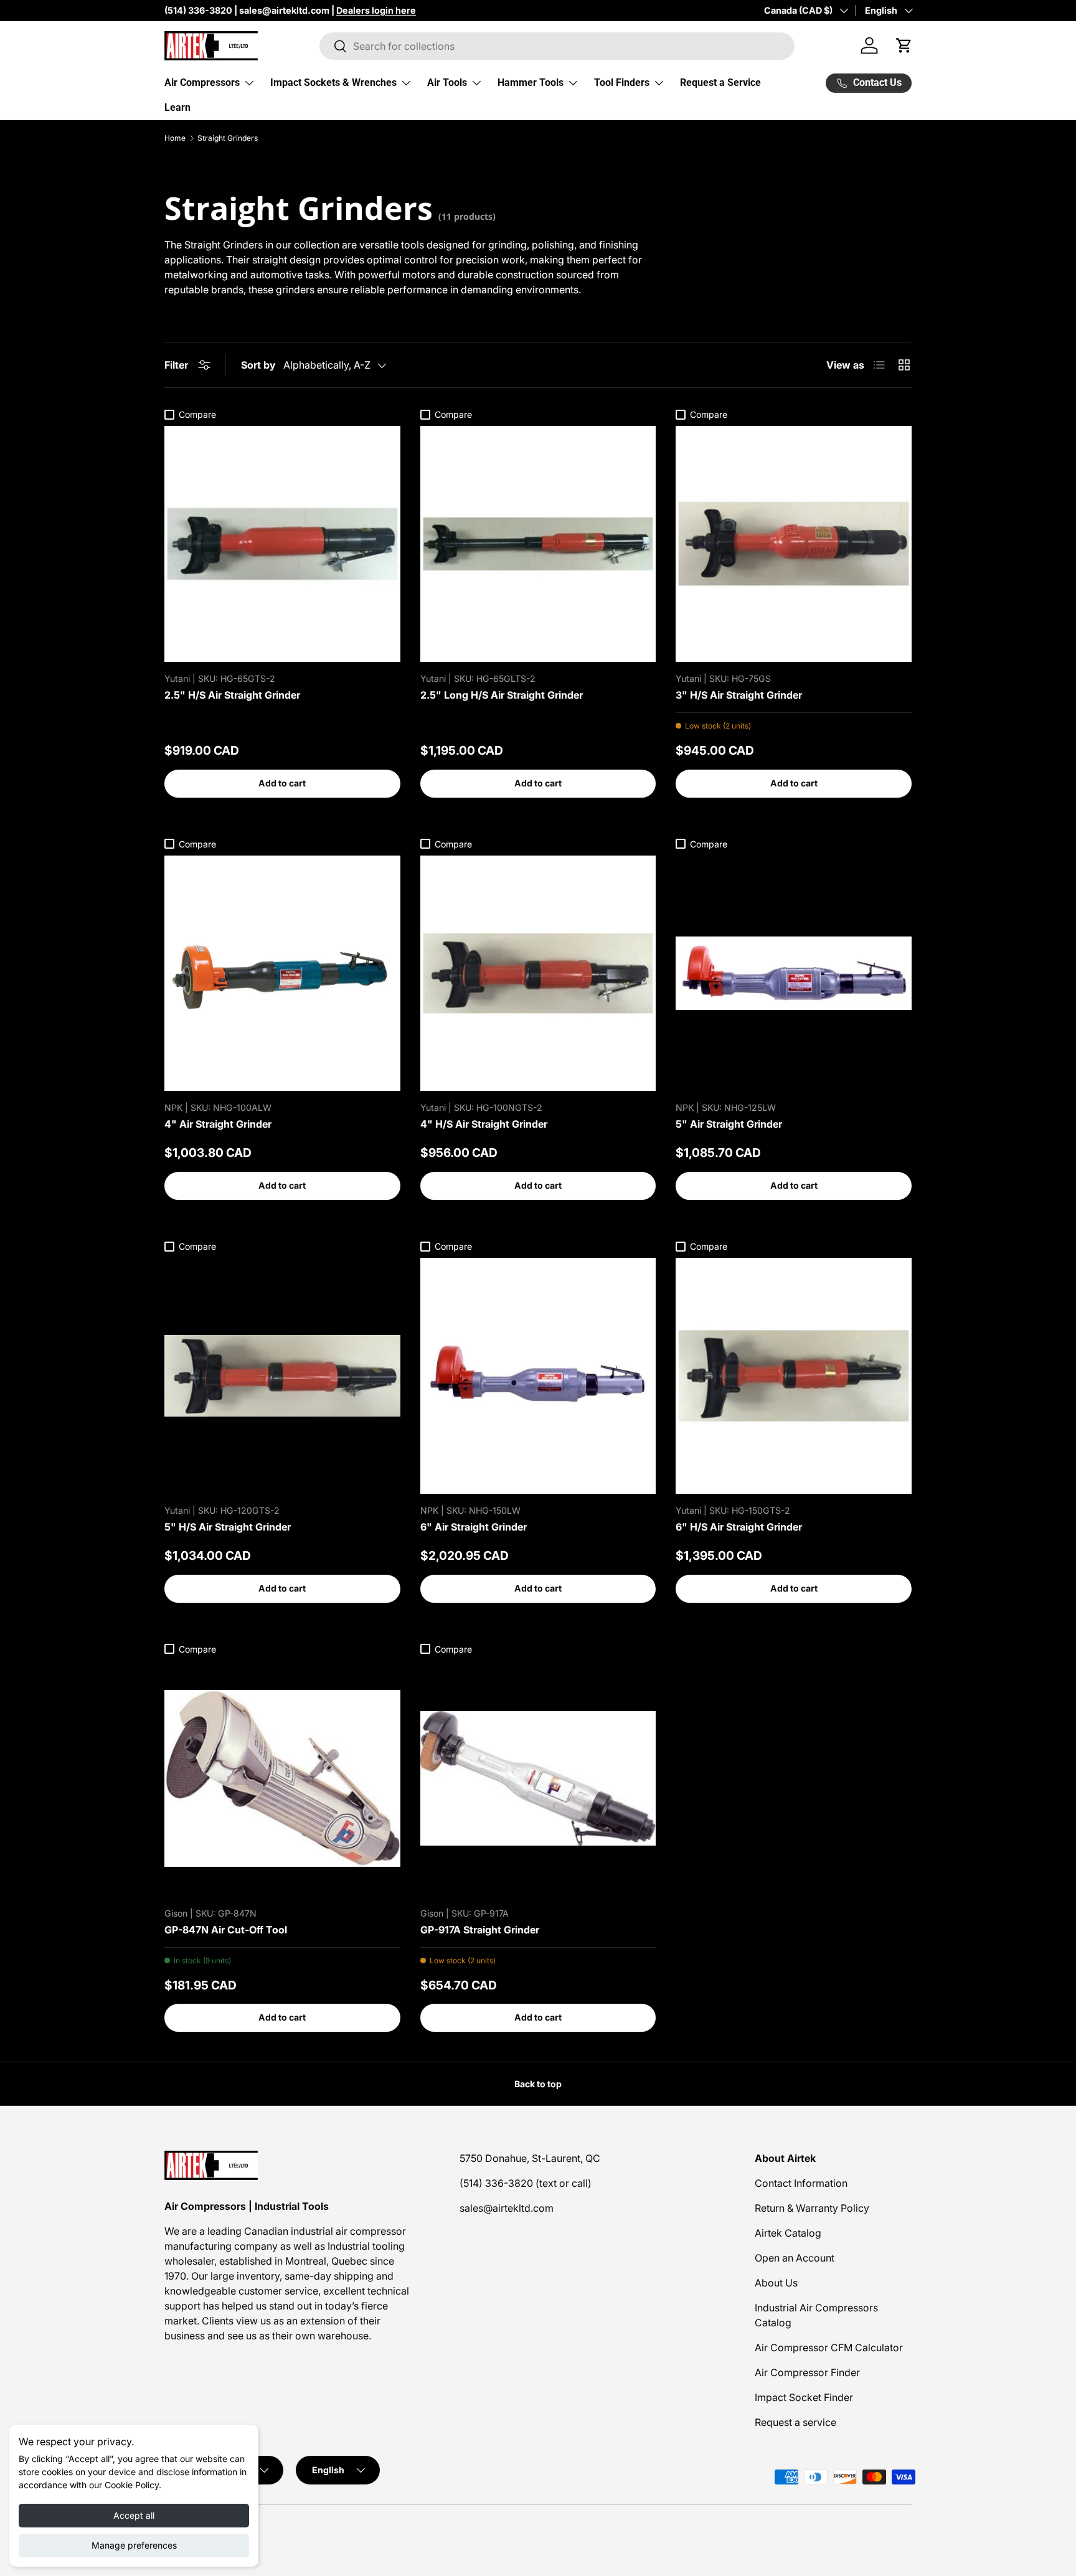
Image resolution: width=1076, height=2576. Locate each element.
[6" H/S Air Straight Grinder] (794, 1376)
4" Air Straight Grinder (218, 1124)
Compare (197, 414)
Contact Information (801, 2183)
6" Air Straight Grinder (474, 1527)
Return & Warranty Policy (812, 2208)
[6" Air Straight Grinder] (538, 1376)
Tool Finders (622, 83)
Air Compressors (202, 83)
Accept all (134, 2515)
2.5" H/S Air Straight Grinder (232, 695)
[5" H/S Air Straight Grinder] (282, 1376)
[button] (904, 45)
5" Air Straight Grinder (729, 1124)
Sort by (258, 365)
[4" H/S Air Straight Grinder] (538, 974)
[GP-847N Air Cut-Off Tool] (282, 1779)
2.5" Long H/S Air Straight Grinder (502, 695)
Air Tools (447, 83)
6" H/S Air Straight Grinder (739, 1527)
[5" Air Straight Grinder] (794, 974)
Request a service (795, 2422)
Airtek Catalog (788, 2233)
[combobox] (557, 46)
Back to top (538, 2084)
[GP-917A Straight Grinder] (538, 1779)
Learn (177, 107)
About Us (776, 2283)
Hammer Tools (531, 83)
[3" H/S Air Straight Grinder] (794, 544)
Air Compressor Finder (807, 2372)
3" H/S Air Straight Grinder (739, 695)
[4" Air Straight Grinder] (282, 974)
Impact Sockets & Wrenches (333, 83)
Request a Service (720, 83)
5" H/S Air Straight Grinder (228, 1527)
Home (175, 138)
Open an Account (795, 2258)
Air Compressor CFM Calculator (829, 2347)
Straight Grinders (228, 138)
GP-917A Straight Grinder (480, 1930)
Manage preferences (134, 2545)
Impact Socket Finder (804, 2397)
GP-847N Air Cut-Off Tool (226, 1930)
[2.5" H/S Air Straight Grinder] (282, 544)
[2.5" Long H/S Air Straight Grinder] (538, 544)
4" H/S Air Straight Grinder (484, 1124)
